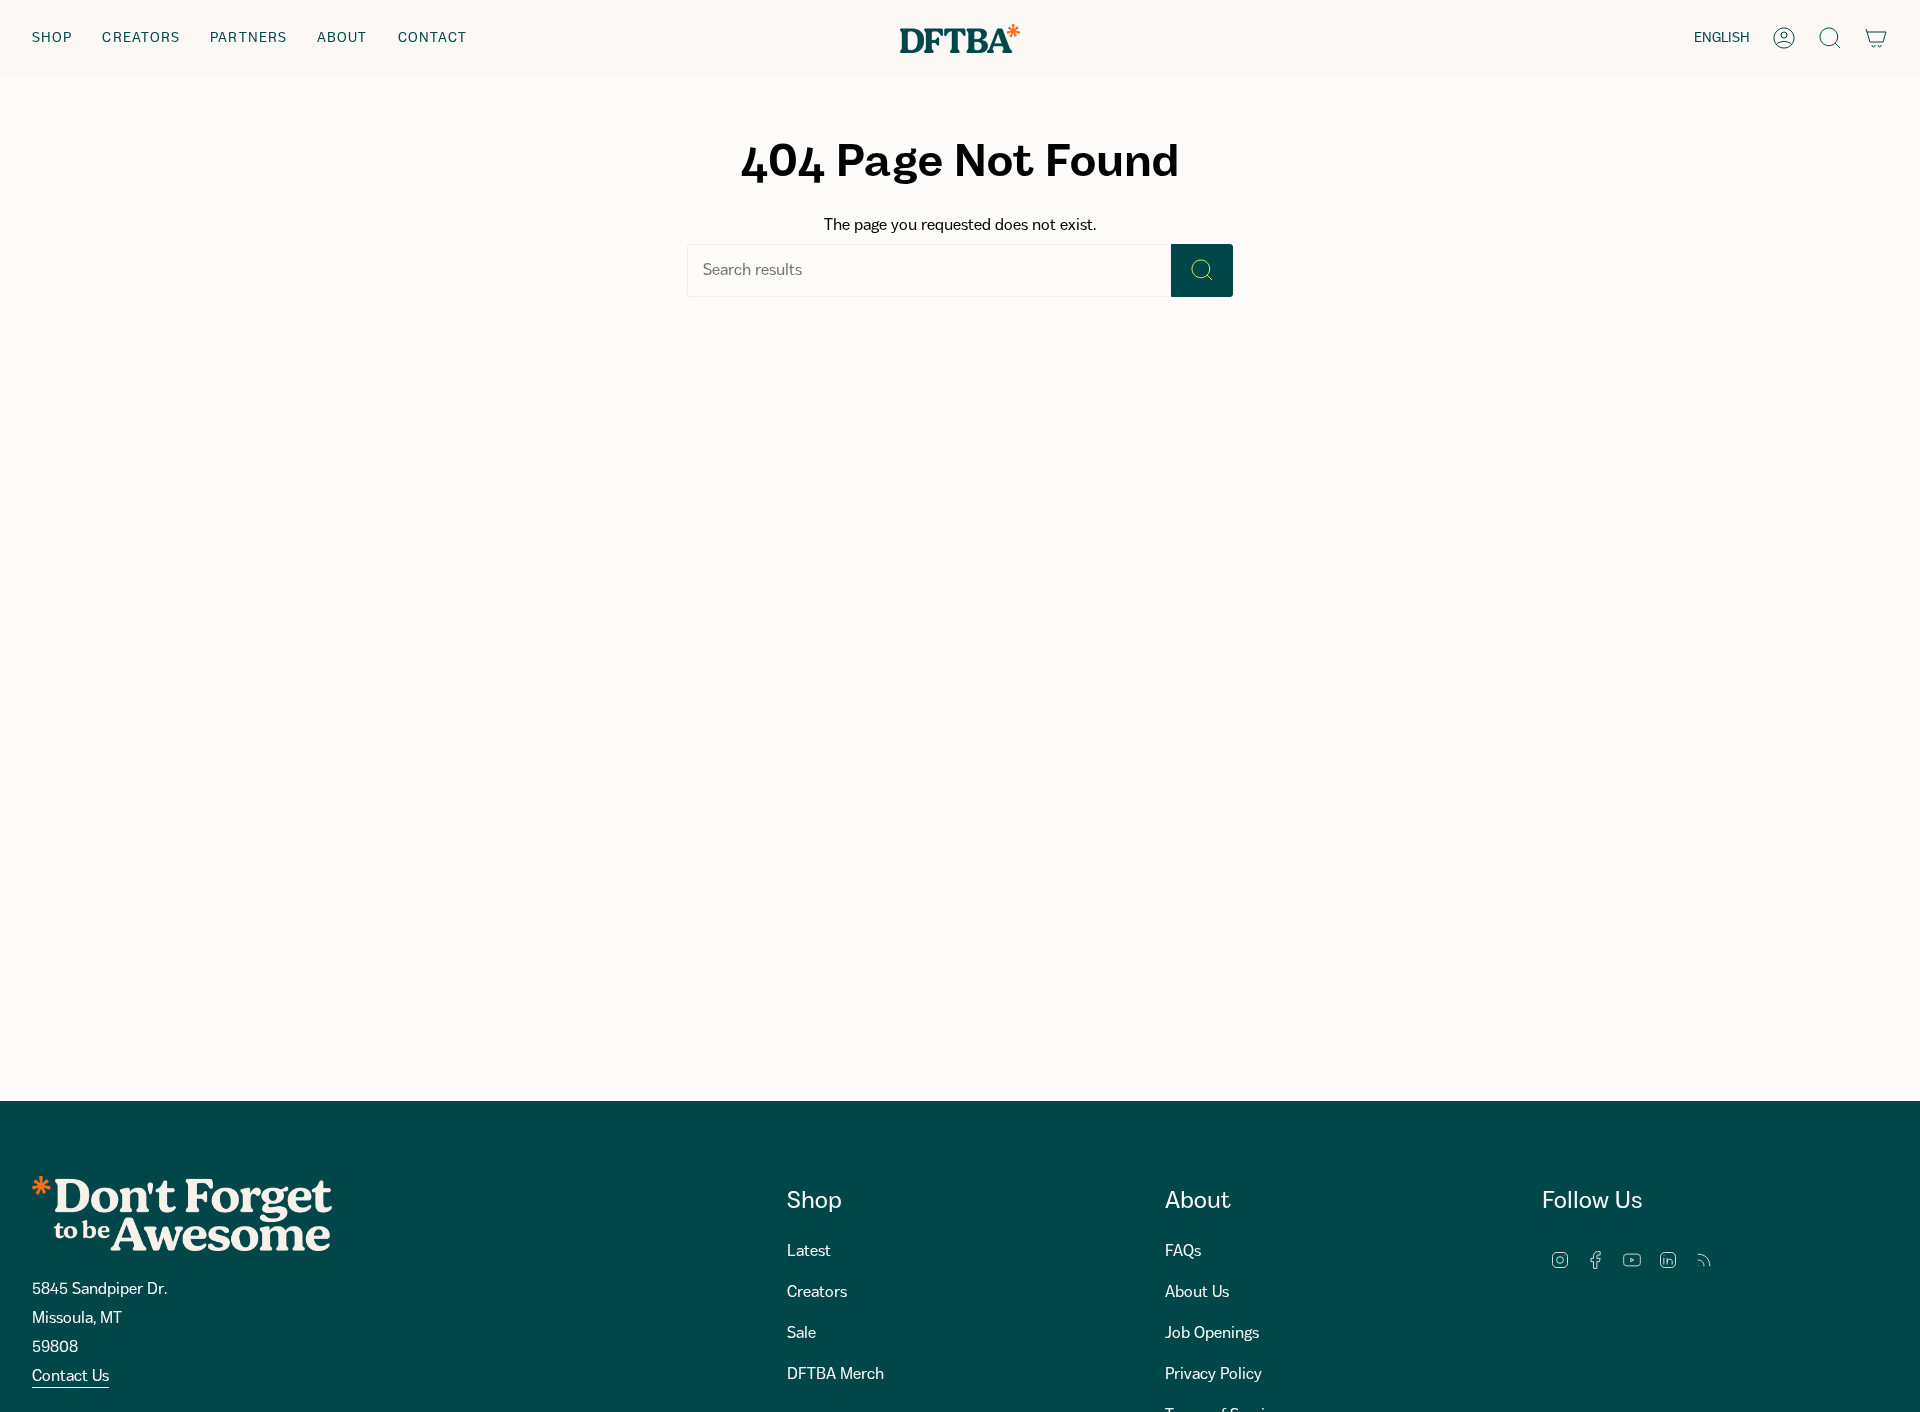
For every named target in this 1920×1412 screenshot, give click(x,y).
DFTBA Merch (835, 1374)
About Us (1197, 1292)
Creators (817, 1292)
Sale (801, 1333)
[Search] (1202, 270)
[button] (52, 38)
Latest (809, 1251)
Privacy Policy (1213, 1374)
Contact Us (70, 1376)
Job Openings (1212, 1333)
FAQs (1183, 1251)
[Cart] (1876, 38)
